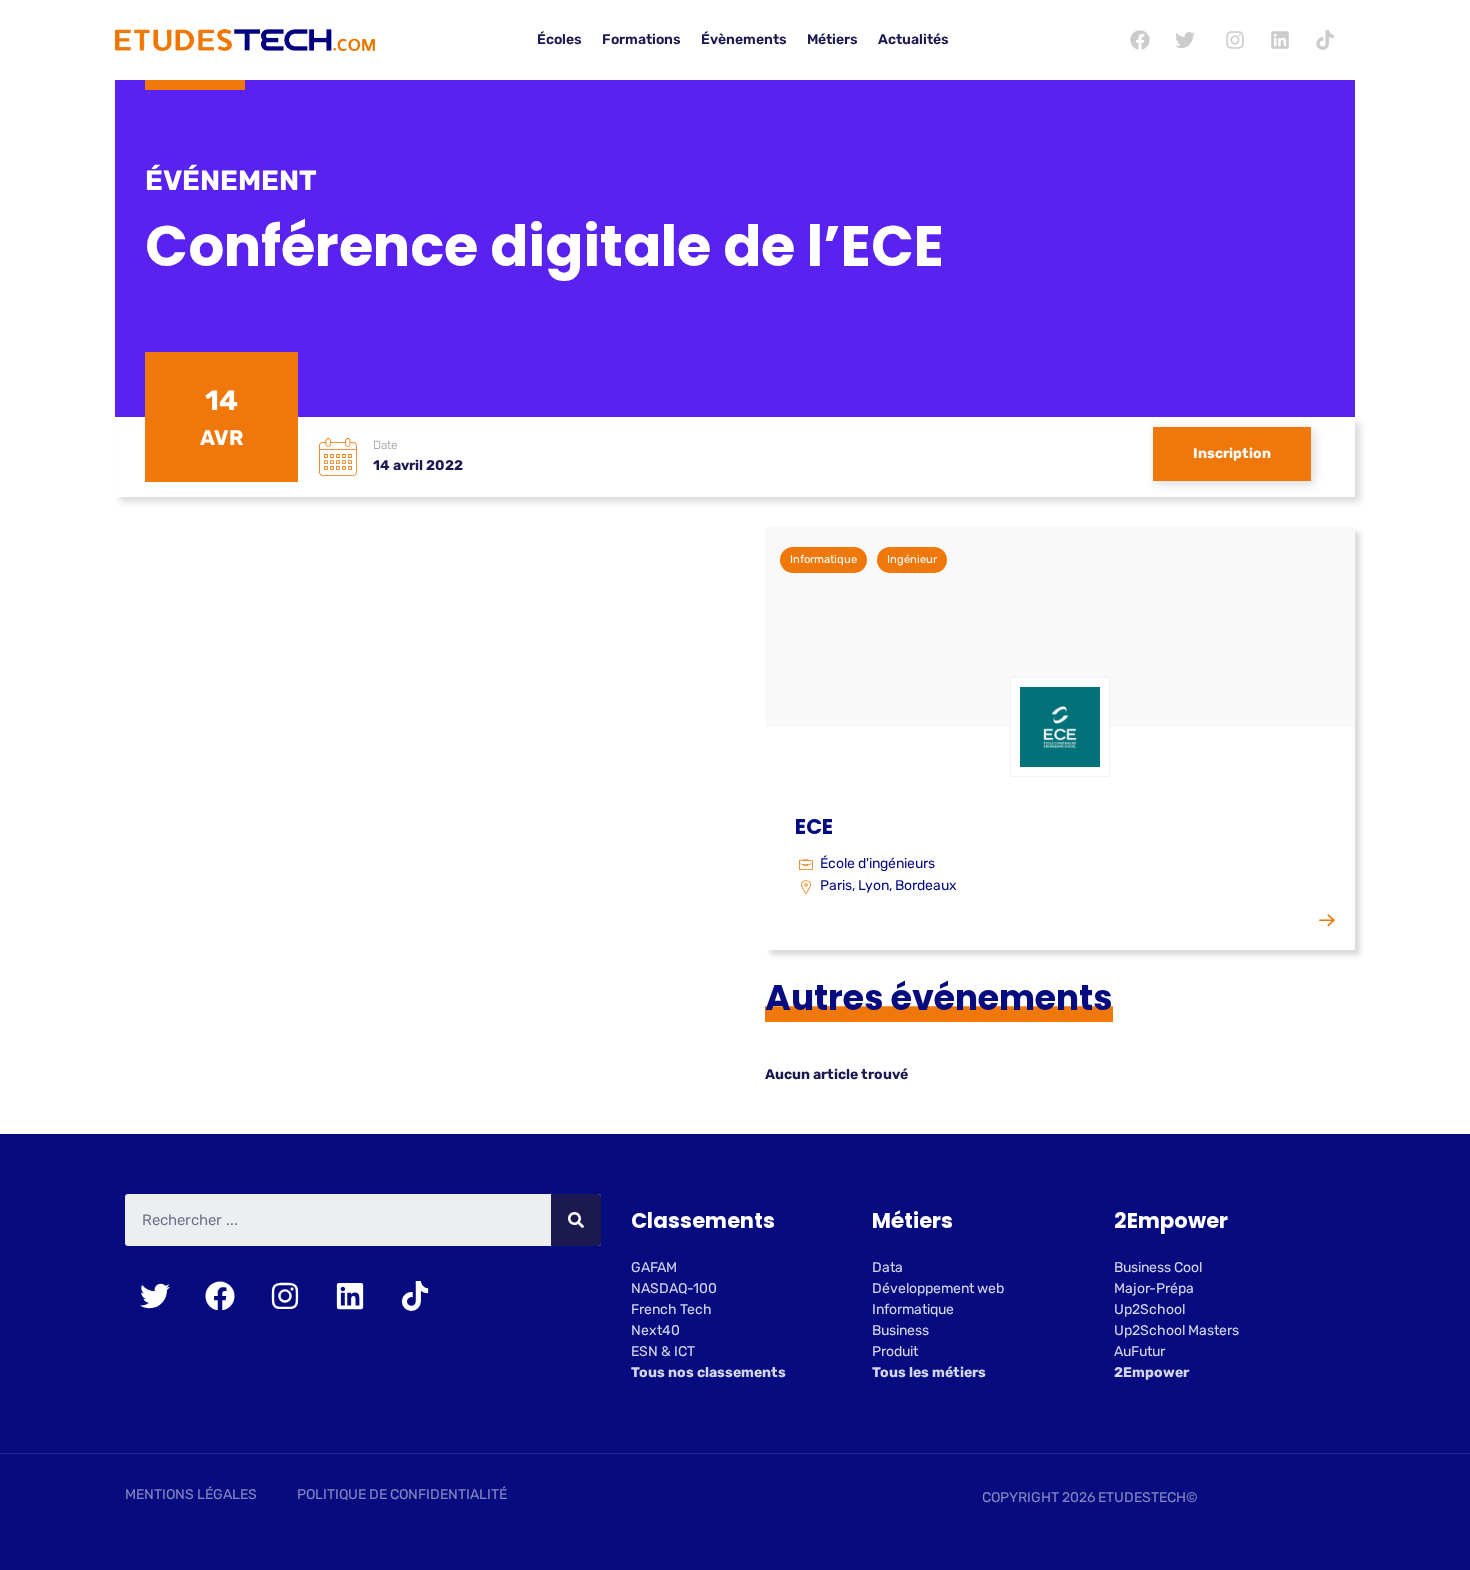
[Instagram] (1235, 40)
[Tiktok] (1325, 40)
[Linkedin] (1280, 40)
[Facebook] (1140, 40)
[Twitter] (1185, 40)
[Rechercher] (576, 1220)
